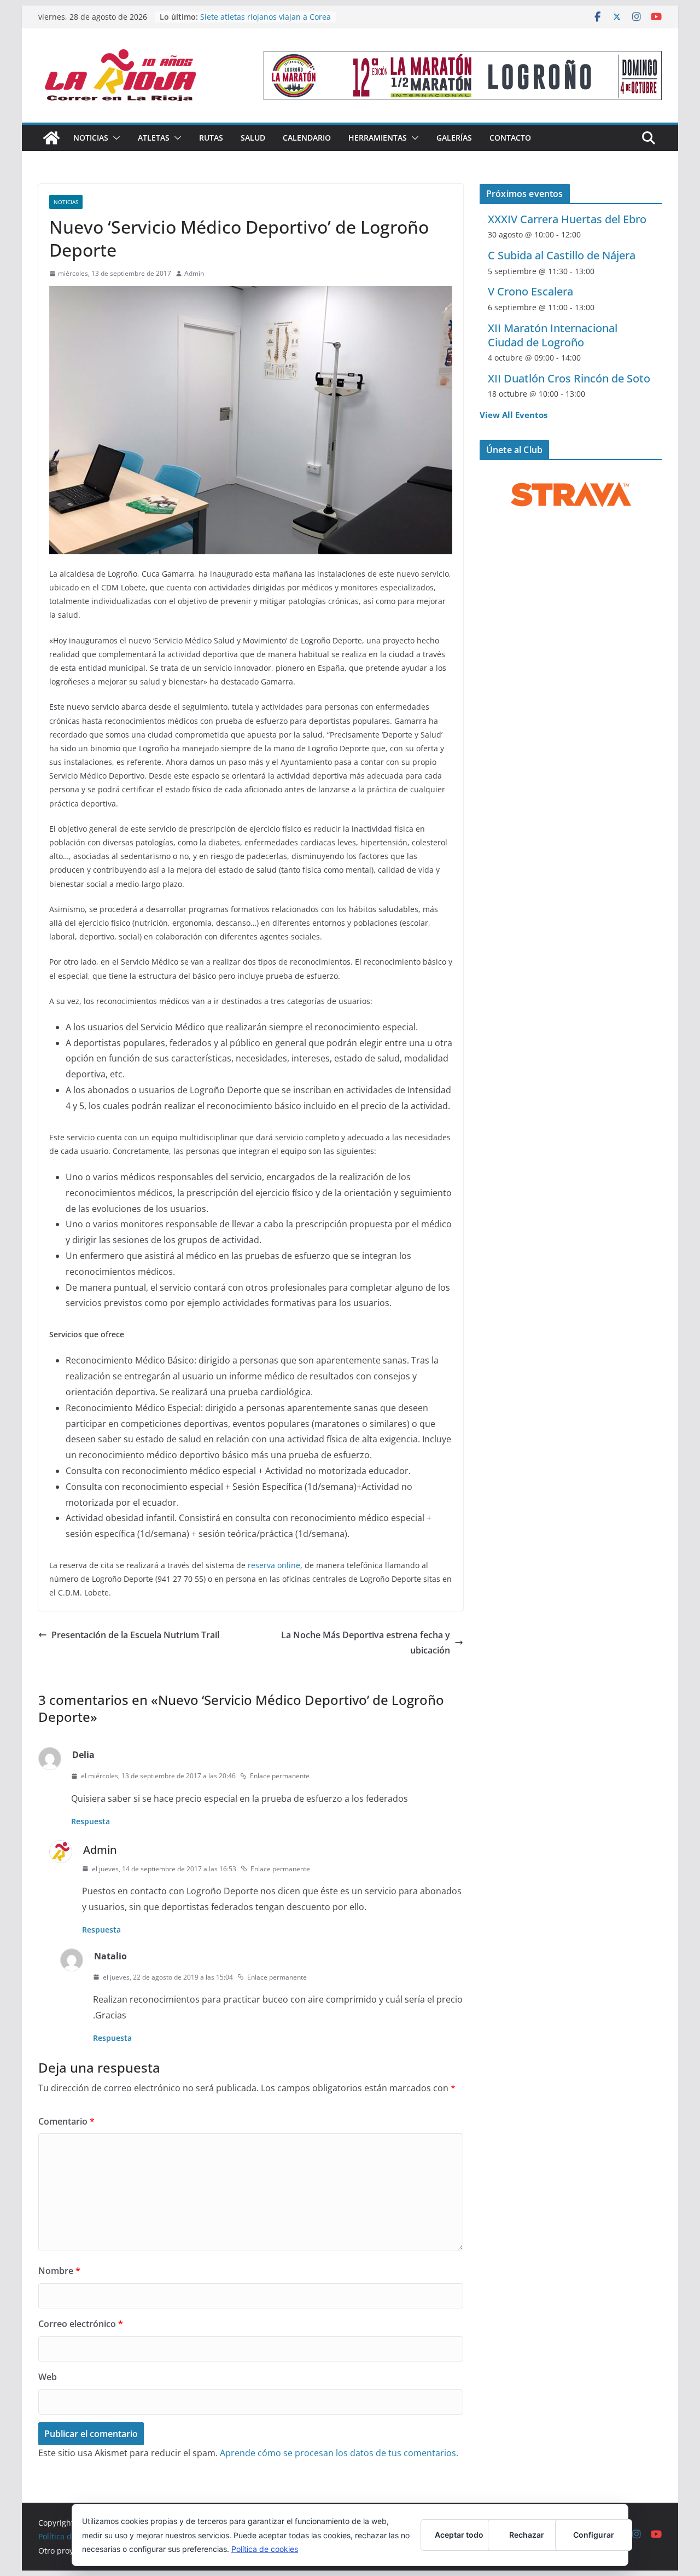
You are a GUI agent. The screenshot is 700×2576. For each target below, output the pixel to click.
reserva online (274, 1565)
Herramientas (378, 138)
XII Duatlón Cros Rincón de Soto (569, 378)
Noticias (91, 138)
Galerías (454, 138)
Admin (194, 273)
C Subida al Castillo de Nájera (562, 255)
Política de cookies (265, 2549)
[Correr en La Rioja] (51, 138)
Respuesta (91, 1821)
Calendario (307, 138)
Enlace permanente (280, 1776)
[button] (114, 138)
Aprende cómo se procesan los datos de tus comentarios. (339, 2453)
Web (48, 2377)
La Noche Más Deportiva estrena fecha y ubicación (366, 1643)
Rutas (211, 138)
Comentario (66, 2121)
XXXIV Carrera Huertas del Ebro (567, 219)
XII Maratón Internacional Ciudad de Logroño (553, 335)
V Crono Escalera (530, 291)
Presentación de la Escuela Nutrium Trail (135, 1635)
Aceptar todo (459, 2535)
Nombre (59, 2271)
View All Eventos (514, 415)
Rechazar (527, 2535)
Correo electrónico (81, 2324)
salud (253, 138)
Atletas (154, 138)
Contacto (510, 138)
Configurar (594, 2535)
